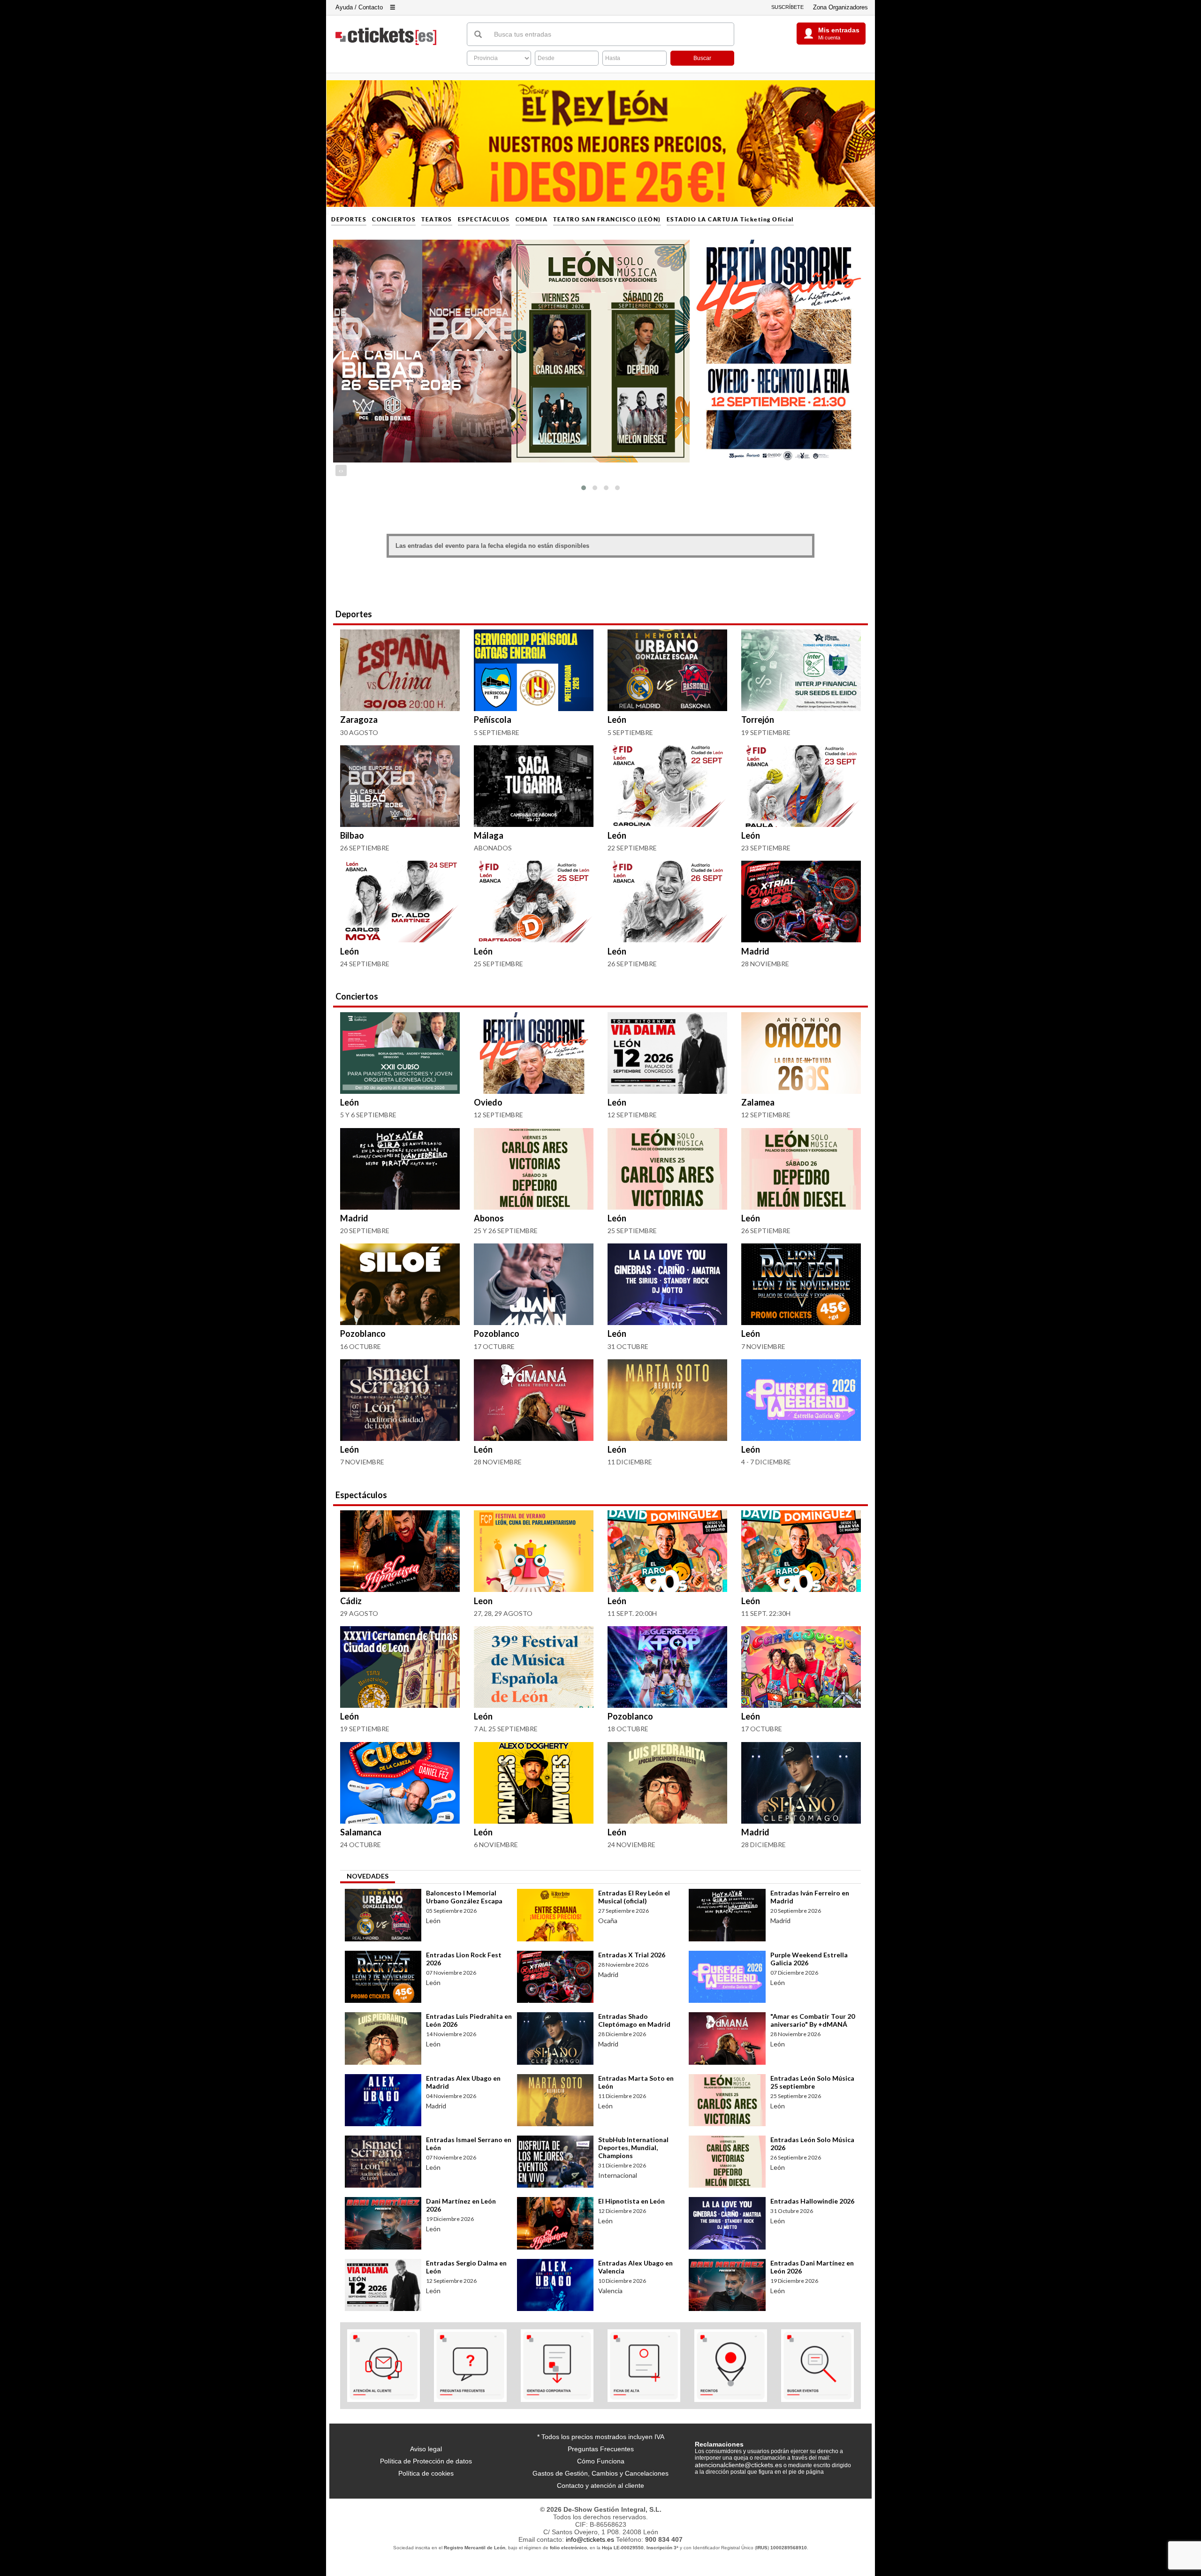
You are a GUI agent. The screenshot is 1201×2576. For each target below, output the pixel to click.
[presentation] (340, 470)
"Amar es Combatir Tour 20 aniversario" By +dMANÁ (813, 2020)
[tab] (368, 1877)
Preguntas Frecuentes (601, 2449)
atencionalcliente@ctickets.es (738, 2465)
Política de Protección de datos (426, 2461)
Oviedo (488, 1102)
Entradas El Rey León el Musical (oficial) (634, 1897)
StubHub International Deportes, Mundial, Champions (633, 2148)
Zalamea (758, 1102)
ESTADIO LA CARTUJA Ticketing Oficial (730, 220)
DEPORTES (349, 220)
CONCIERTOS (394, 220)
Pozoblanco (363, 1333)
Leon (483, 1601)
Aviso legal (426, 2449)
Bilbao (352, 835)
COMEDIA (532, 220)
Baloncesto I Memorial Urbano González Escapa (464, 1897)
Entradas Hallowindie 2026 (812, 2201)
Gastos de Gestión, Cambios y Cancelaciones (600, 2473)
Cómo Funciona (601, 2461)
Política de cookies (426, 2473)
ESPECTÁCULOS (484, 220)
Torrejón (758, 720)
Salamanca (361, 1832)
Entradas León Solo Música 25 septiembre (812, 2082)
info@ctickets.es (590, 2539)
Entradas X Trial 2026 (632, 1955)
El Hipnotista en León (631, 2201)
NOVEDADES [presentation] (368, 1876)
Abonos (489, 1218)
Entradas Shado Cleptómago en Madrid (634, 2020)
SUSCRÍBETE (787, 7)
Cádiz (351, 1601)
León (617, 720)
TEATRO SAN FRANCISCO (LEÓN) (607, 220)
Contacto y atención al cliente (600, 2485)
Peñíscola (493, 720)
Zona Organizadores (840, 7)
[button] (584, 488)
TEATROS (437, 220)
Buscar (702, 58)
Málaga (489, 835)
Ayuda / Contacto (359, 7)
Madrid (755, 951)
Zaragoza (359, 720)
